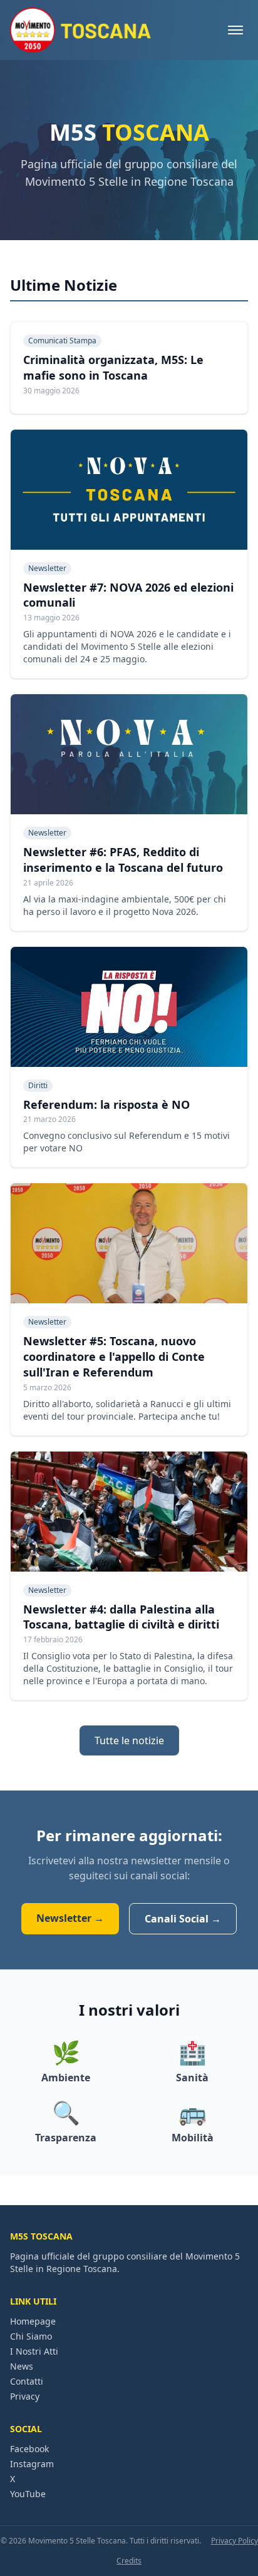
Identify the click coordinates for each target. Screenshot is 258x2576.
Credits (129, 2561)
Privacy (25, 2396)
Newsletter (47, 568)
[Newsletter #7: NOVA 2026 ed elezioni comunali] (129, 554)
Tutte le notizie (129, 1740)
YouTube (28, 2494)
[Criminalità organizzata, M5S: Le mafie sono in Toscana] (129, 368)
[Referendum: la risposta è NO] (129, 1057)
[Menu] (235, 30)
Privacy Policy (235, 2541)
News (22, 2366)
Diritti (38, 1085)
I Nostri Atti (34, 2351)
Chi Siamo (31, 2336)
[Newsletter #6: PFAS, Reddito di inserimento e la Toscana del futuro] (129, 812)
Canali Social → (183, 1919)
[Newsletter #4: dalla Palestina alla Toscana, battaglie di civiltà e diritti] (129, 1576)
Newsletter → (70, 1918)
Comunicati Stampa (62, 341)
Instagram (32, 2464)
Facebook (29, 2449)
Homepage (33, 2321)
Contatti (27, 2381)
